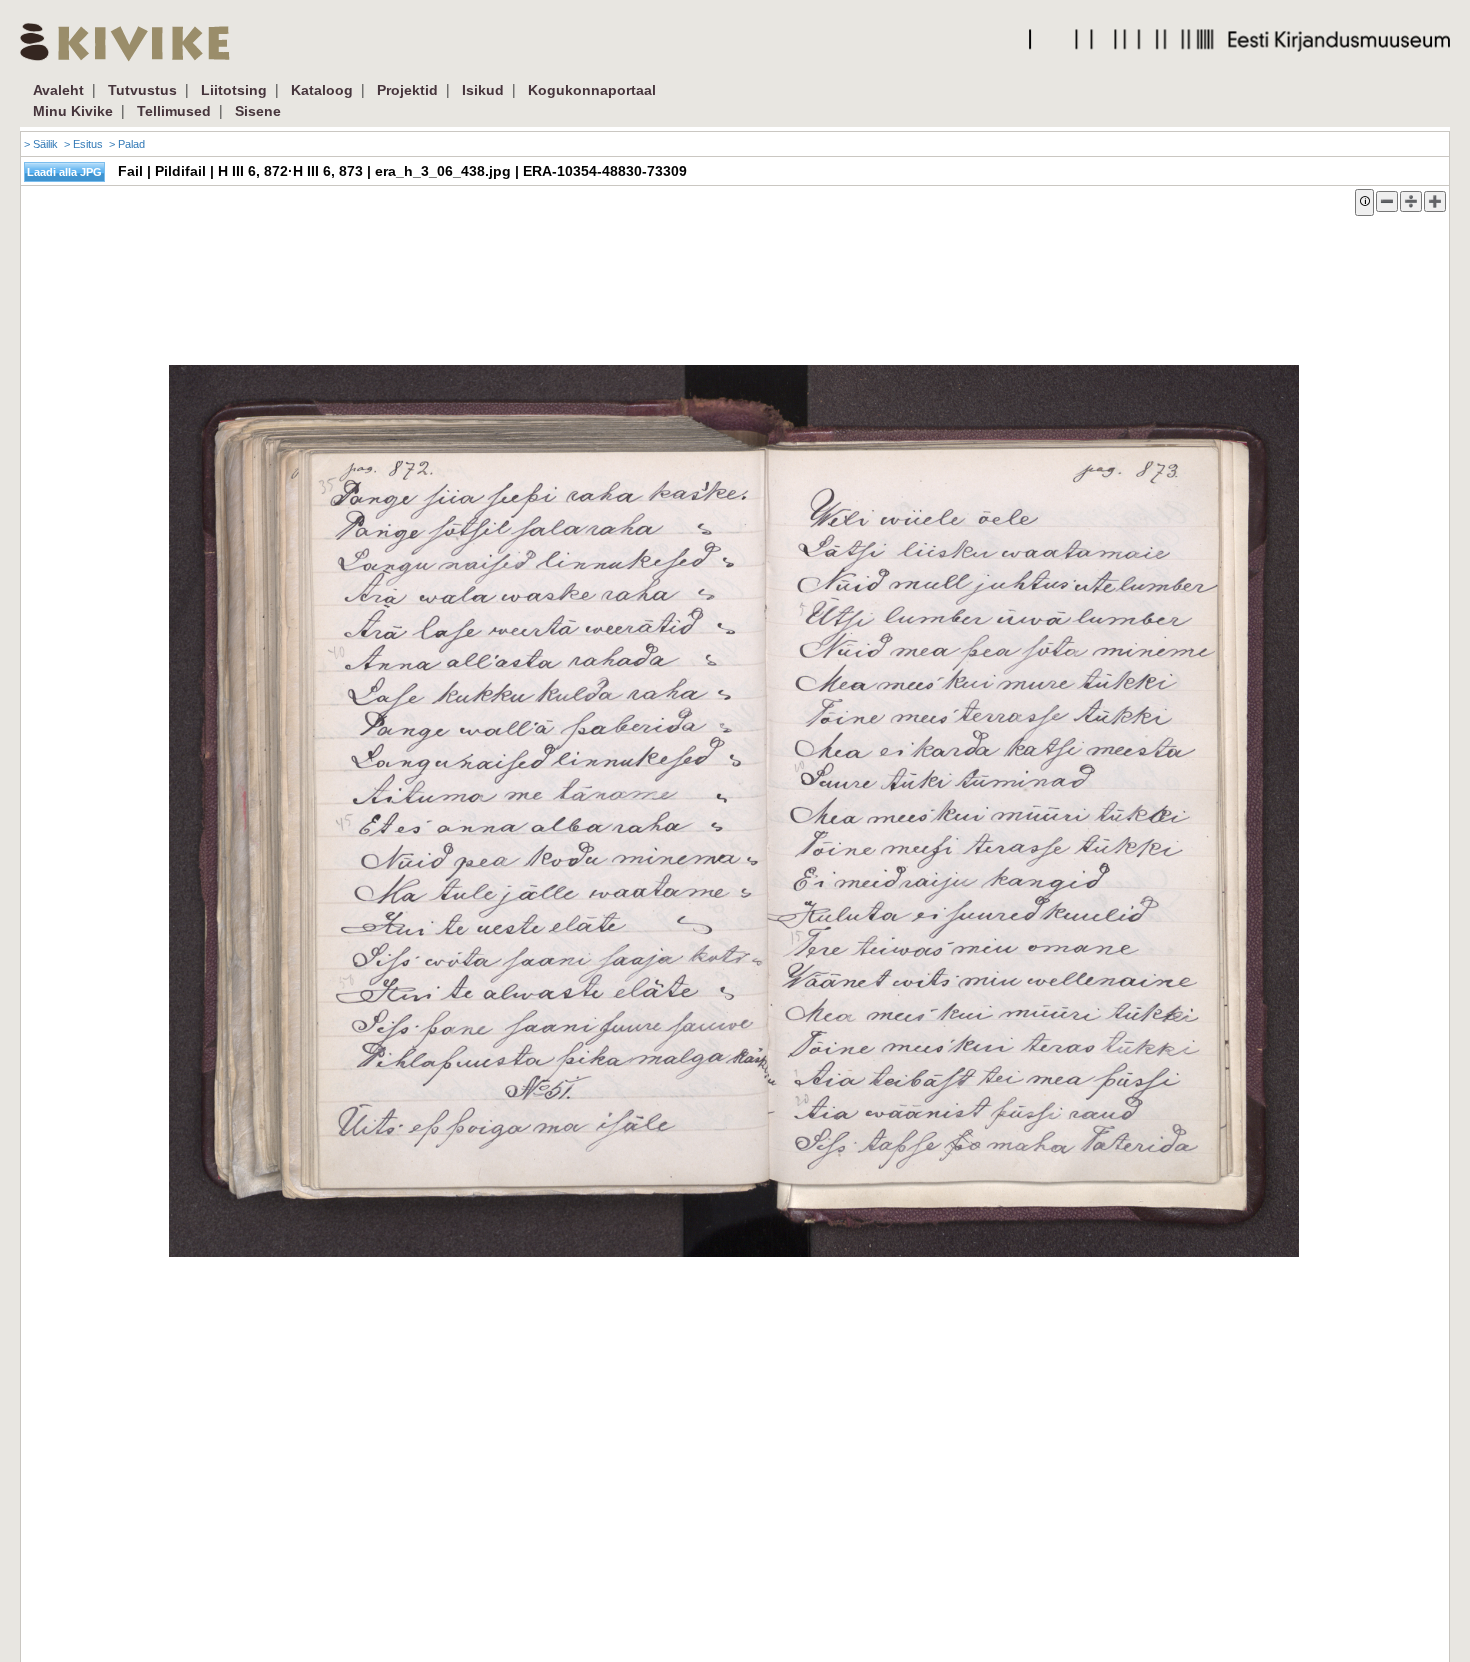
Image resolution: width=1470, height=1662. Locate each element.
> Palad (127, 144)
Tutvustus (142, 90)
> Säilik (41, 144)
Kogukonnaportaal (592, 90)
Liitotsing (234, 90)
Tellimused (174, 111)
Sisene (258, 111)
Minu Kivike (73, 111)
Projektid (407, 90)
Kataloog (322, 90)
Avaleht (58, 90)
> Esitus (83, 144)
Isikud (483, 90)
